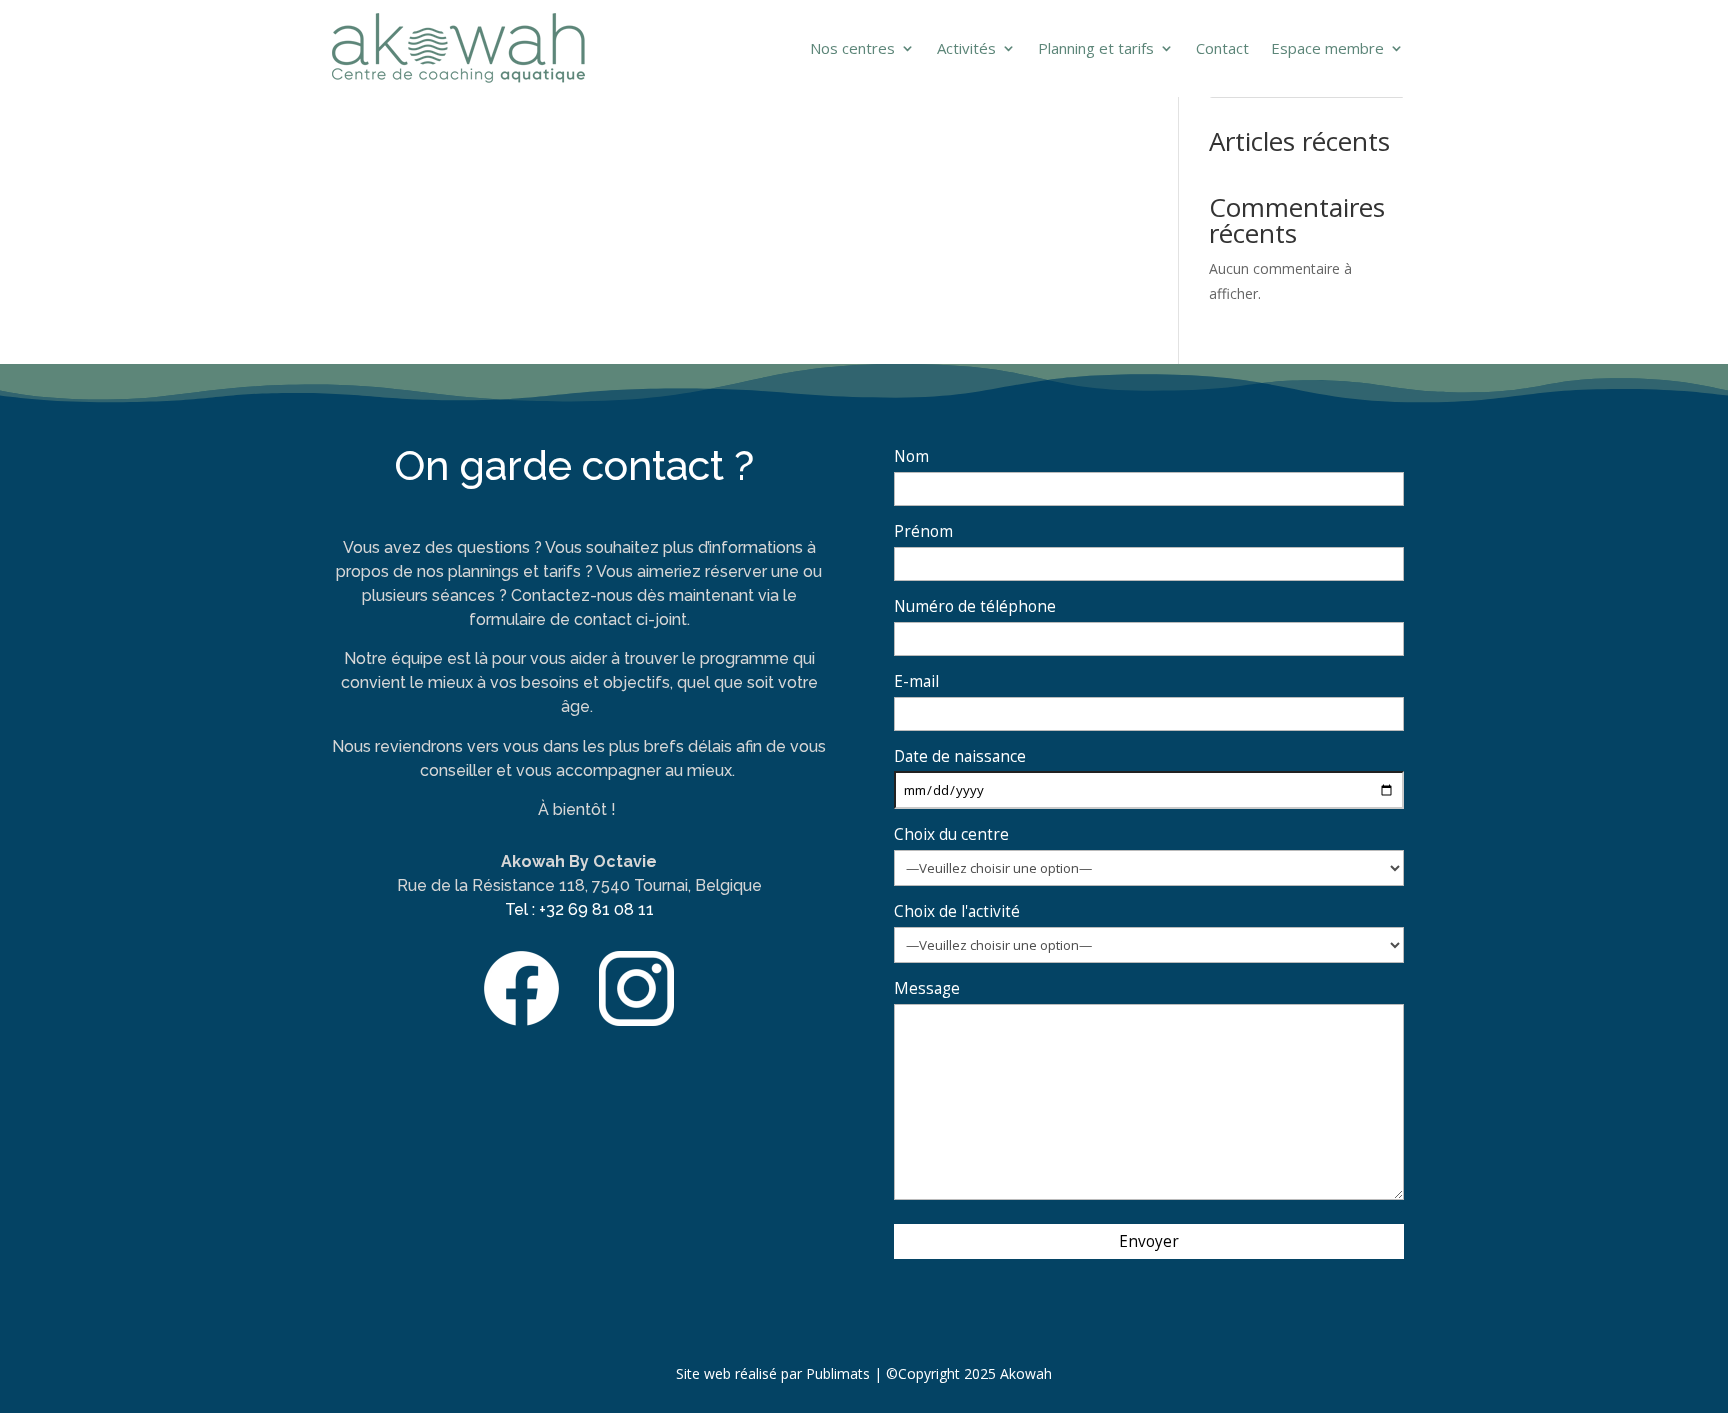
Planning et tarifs (1096, 48)
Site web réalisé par (739, 1373)
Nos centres (852, 48)
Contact (1222, 48)
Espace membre (1327, 48)
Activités (966, 48)
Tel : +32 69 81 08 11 (579, 909)
